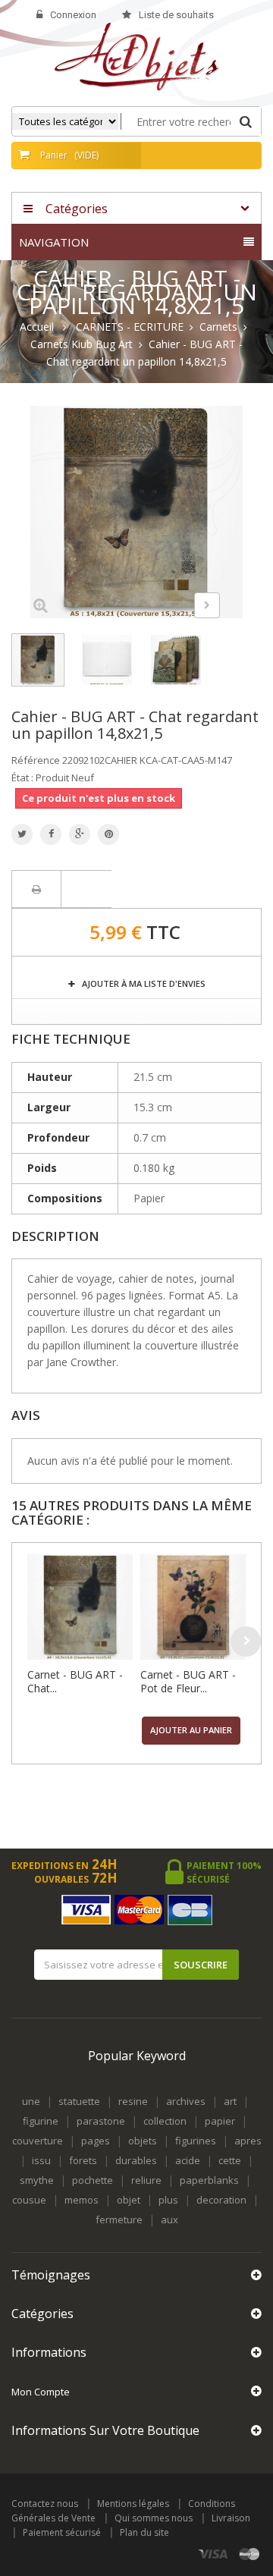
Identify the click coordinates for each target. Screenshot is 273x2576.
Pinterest (108, 834)
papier (220, 2121)
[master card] (249, 2554)
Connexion (73, 15)
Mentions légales (133, 2504)
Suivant (207, 605)
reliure (146, 2180)
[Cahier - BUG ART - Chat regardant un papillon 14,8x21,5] (38, 660)
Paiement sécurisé (62, 2532)
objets (143, 2141)
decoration (221, 2200)
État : (22, 778)
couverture (38, 2141)
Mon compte (41, 2392)
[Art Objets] (137, 56)
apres (248, 2141)
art (230, 2101)
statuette (79, 2101)
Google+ (80, 834)
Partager (51, 834)
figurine (41, 2121)
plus (168, 2200)
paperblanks (209, 2180)
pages (96, 2141)
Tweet (22, 834)
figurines (196, 2141)
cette (230, 2160)
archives (186, 2101)
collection (165, 2121)
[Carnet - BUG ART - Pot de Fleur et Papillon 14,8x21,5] (193, 1607)
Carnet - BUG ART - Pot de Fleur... (188, 1681)
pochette (93, 2180)
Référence (36, 760)
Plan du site (144, 2532)
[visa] (213, 2554)
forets (83, 2160)
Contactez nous (45, 2504)
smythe (37, 2180)
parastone (101, 2121)
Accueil (37, 327)
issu (41, 2160)
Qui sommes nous (154, 2518)
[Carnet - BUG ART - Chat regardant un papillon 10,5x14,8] (80, 1607)
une (31, 2101)
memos (82, 2200)
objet (129, 2200)
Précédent (168, 608)
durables (136, 2160)
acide (188, 2160)
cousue (29, 2200)
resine (133, 2101)
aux (169, 2219)
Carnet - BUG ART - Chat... (75, 1681)
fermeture (119, 2219)
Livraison (231, 2518)
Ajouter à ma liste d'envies (143, 983)
